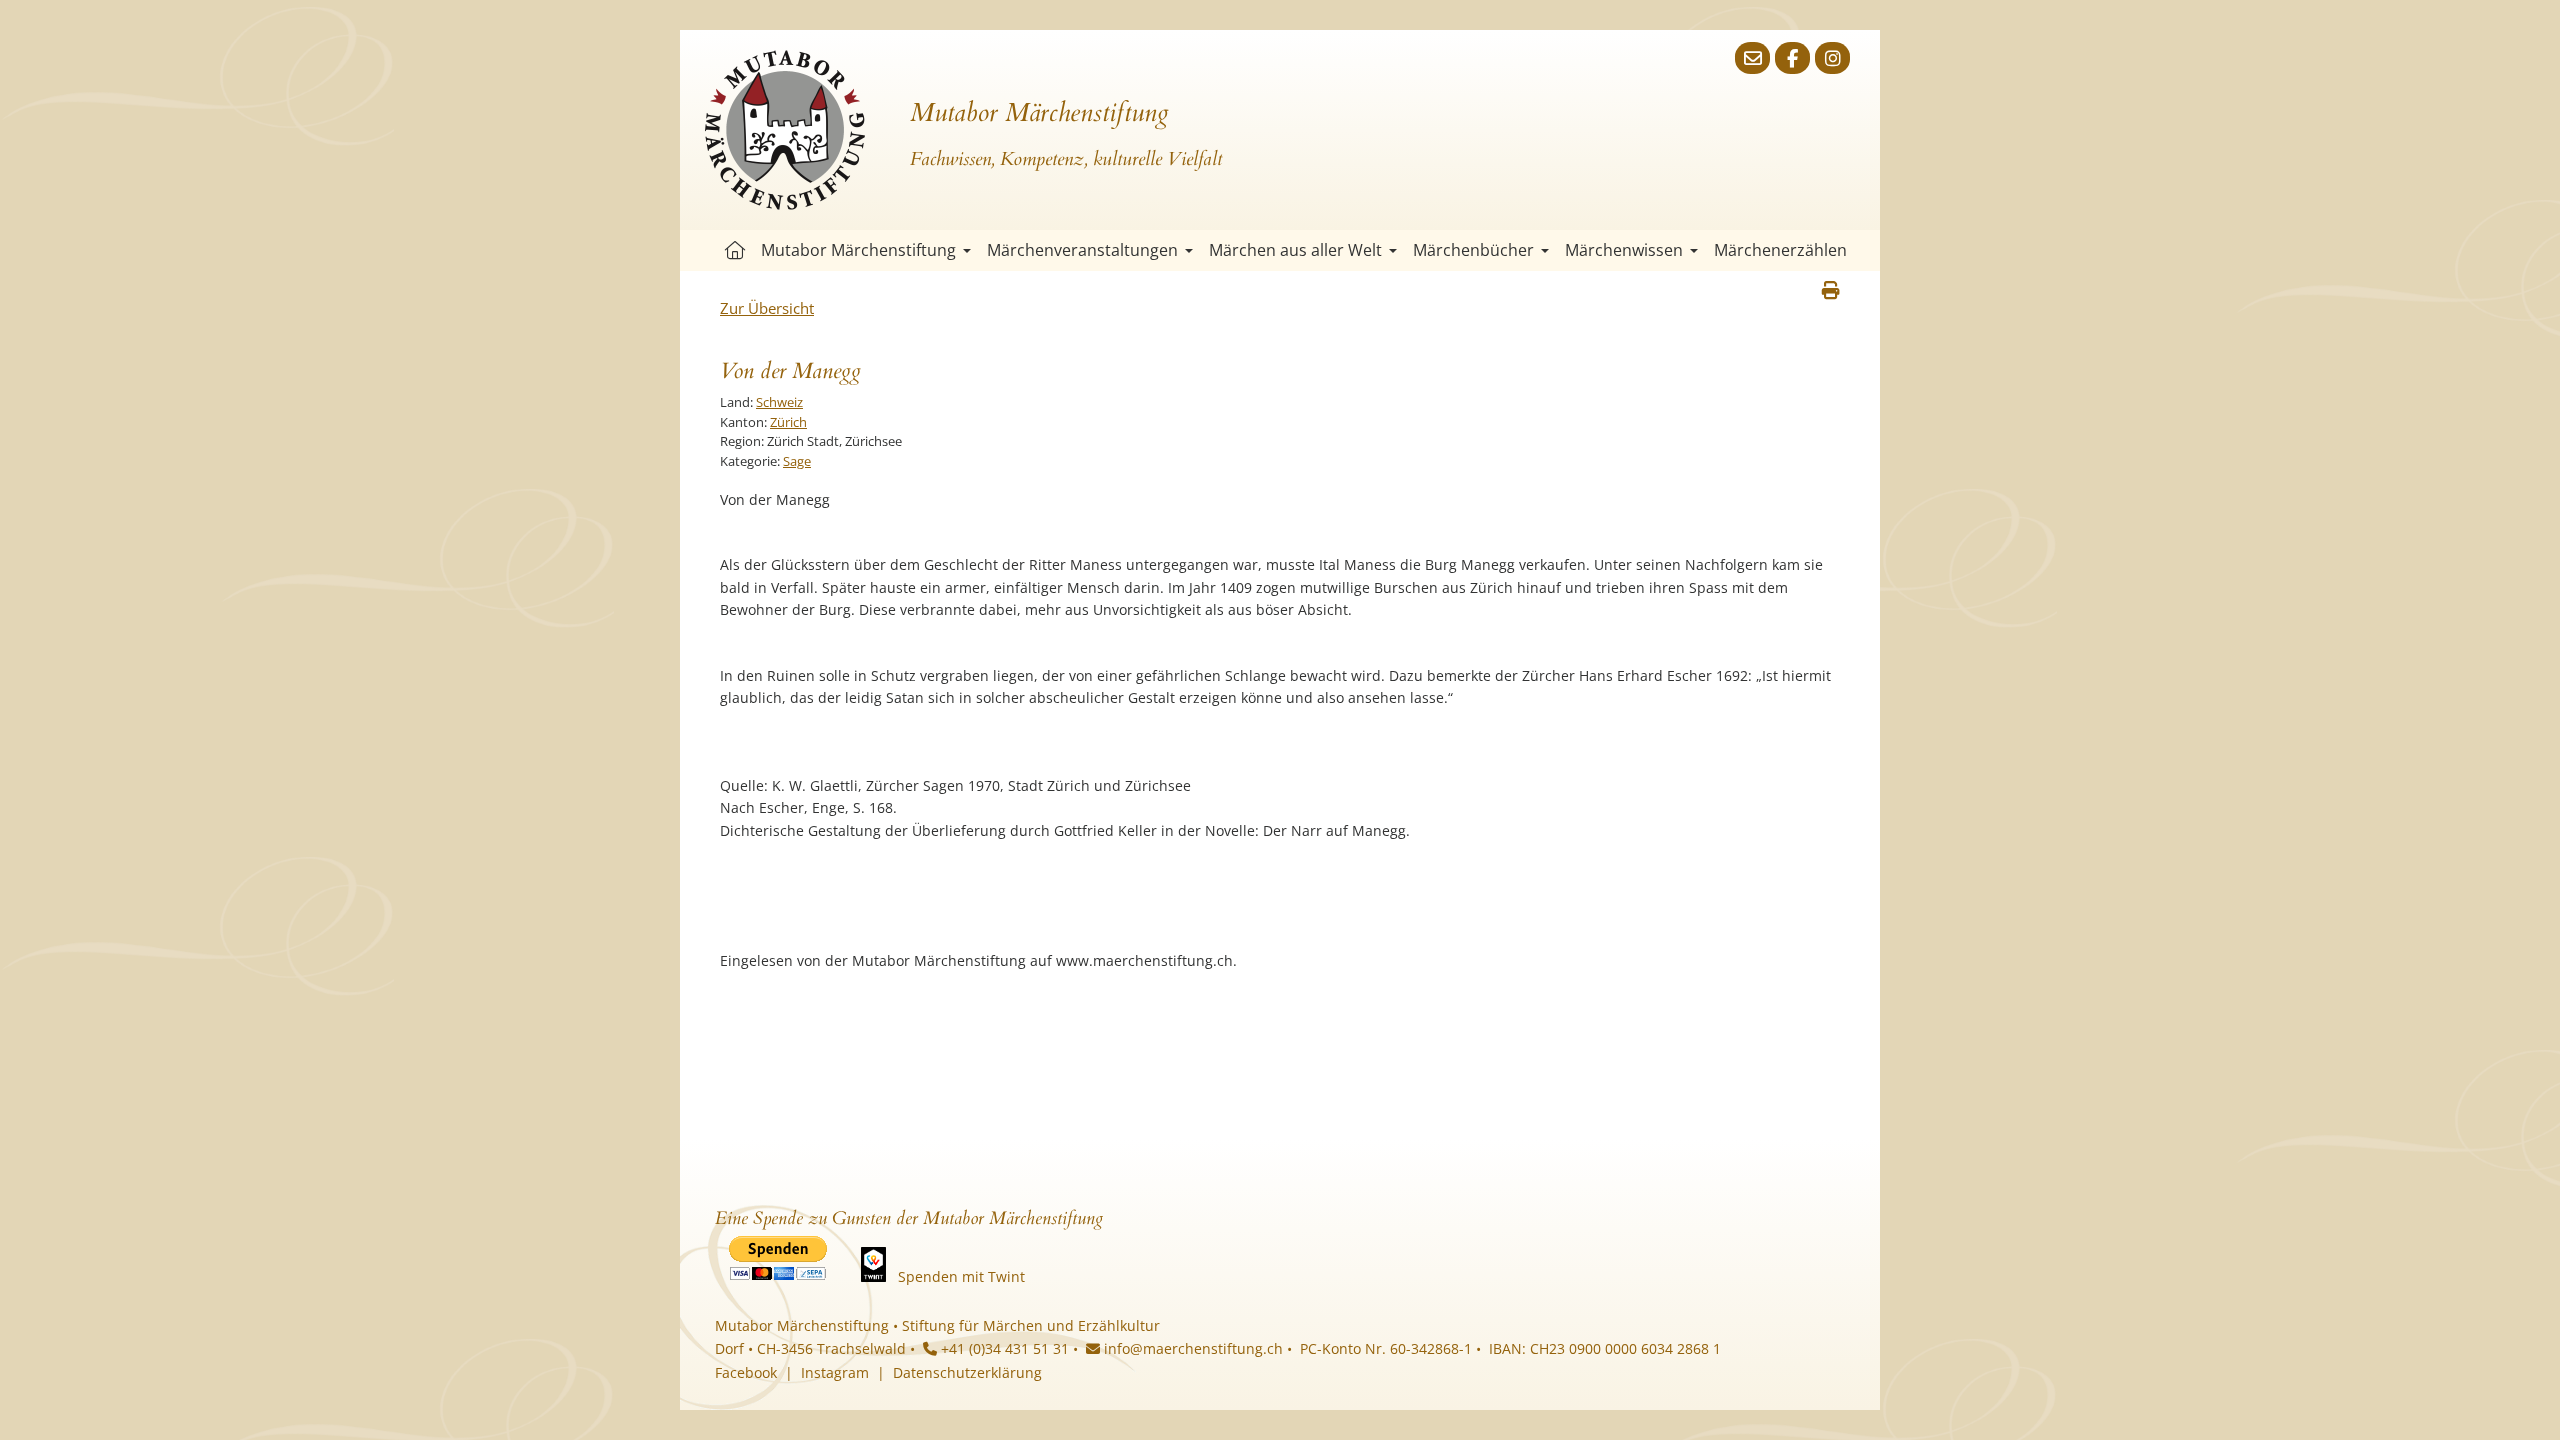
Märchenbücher (1473, 250)
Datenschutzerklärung (967, 1372)
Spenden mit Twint (961, 1276)
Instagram (835, 1372)
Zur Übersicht (767, 308)
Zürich (788, 422)
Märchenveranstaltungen (1082, 250)
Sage (797, 461)
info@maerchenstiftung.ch (1191, 1348)
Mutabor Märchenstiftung (858, 250)
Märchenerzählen (1780, 250)
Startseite (735, 250)
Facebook (746, 1372)
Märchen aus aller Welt (1295, 250)
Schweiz (779, 402)
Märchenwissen (1624, 250)
